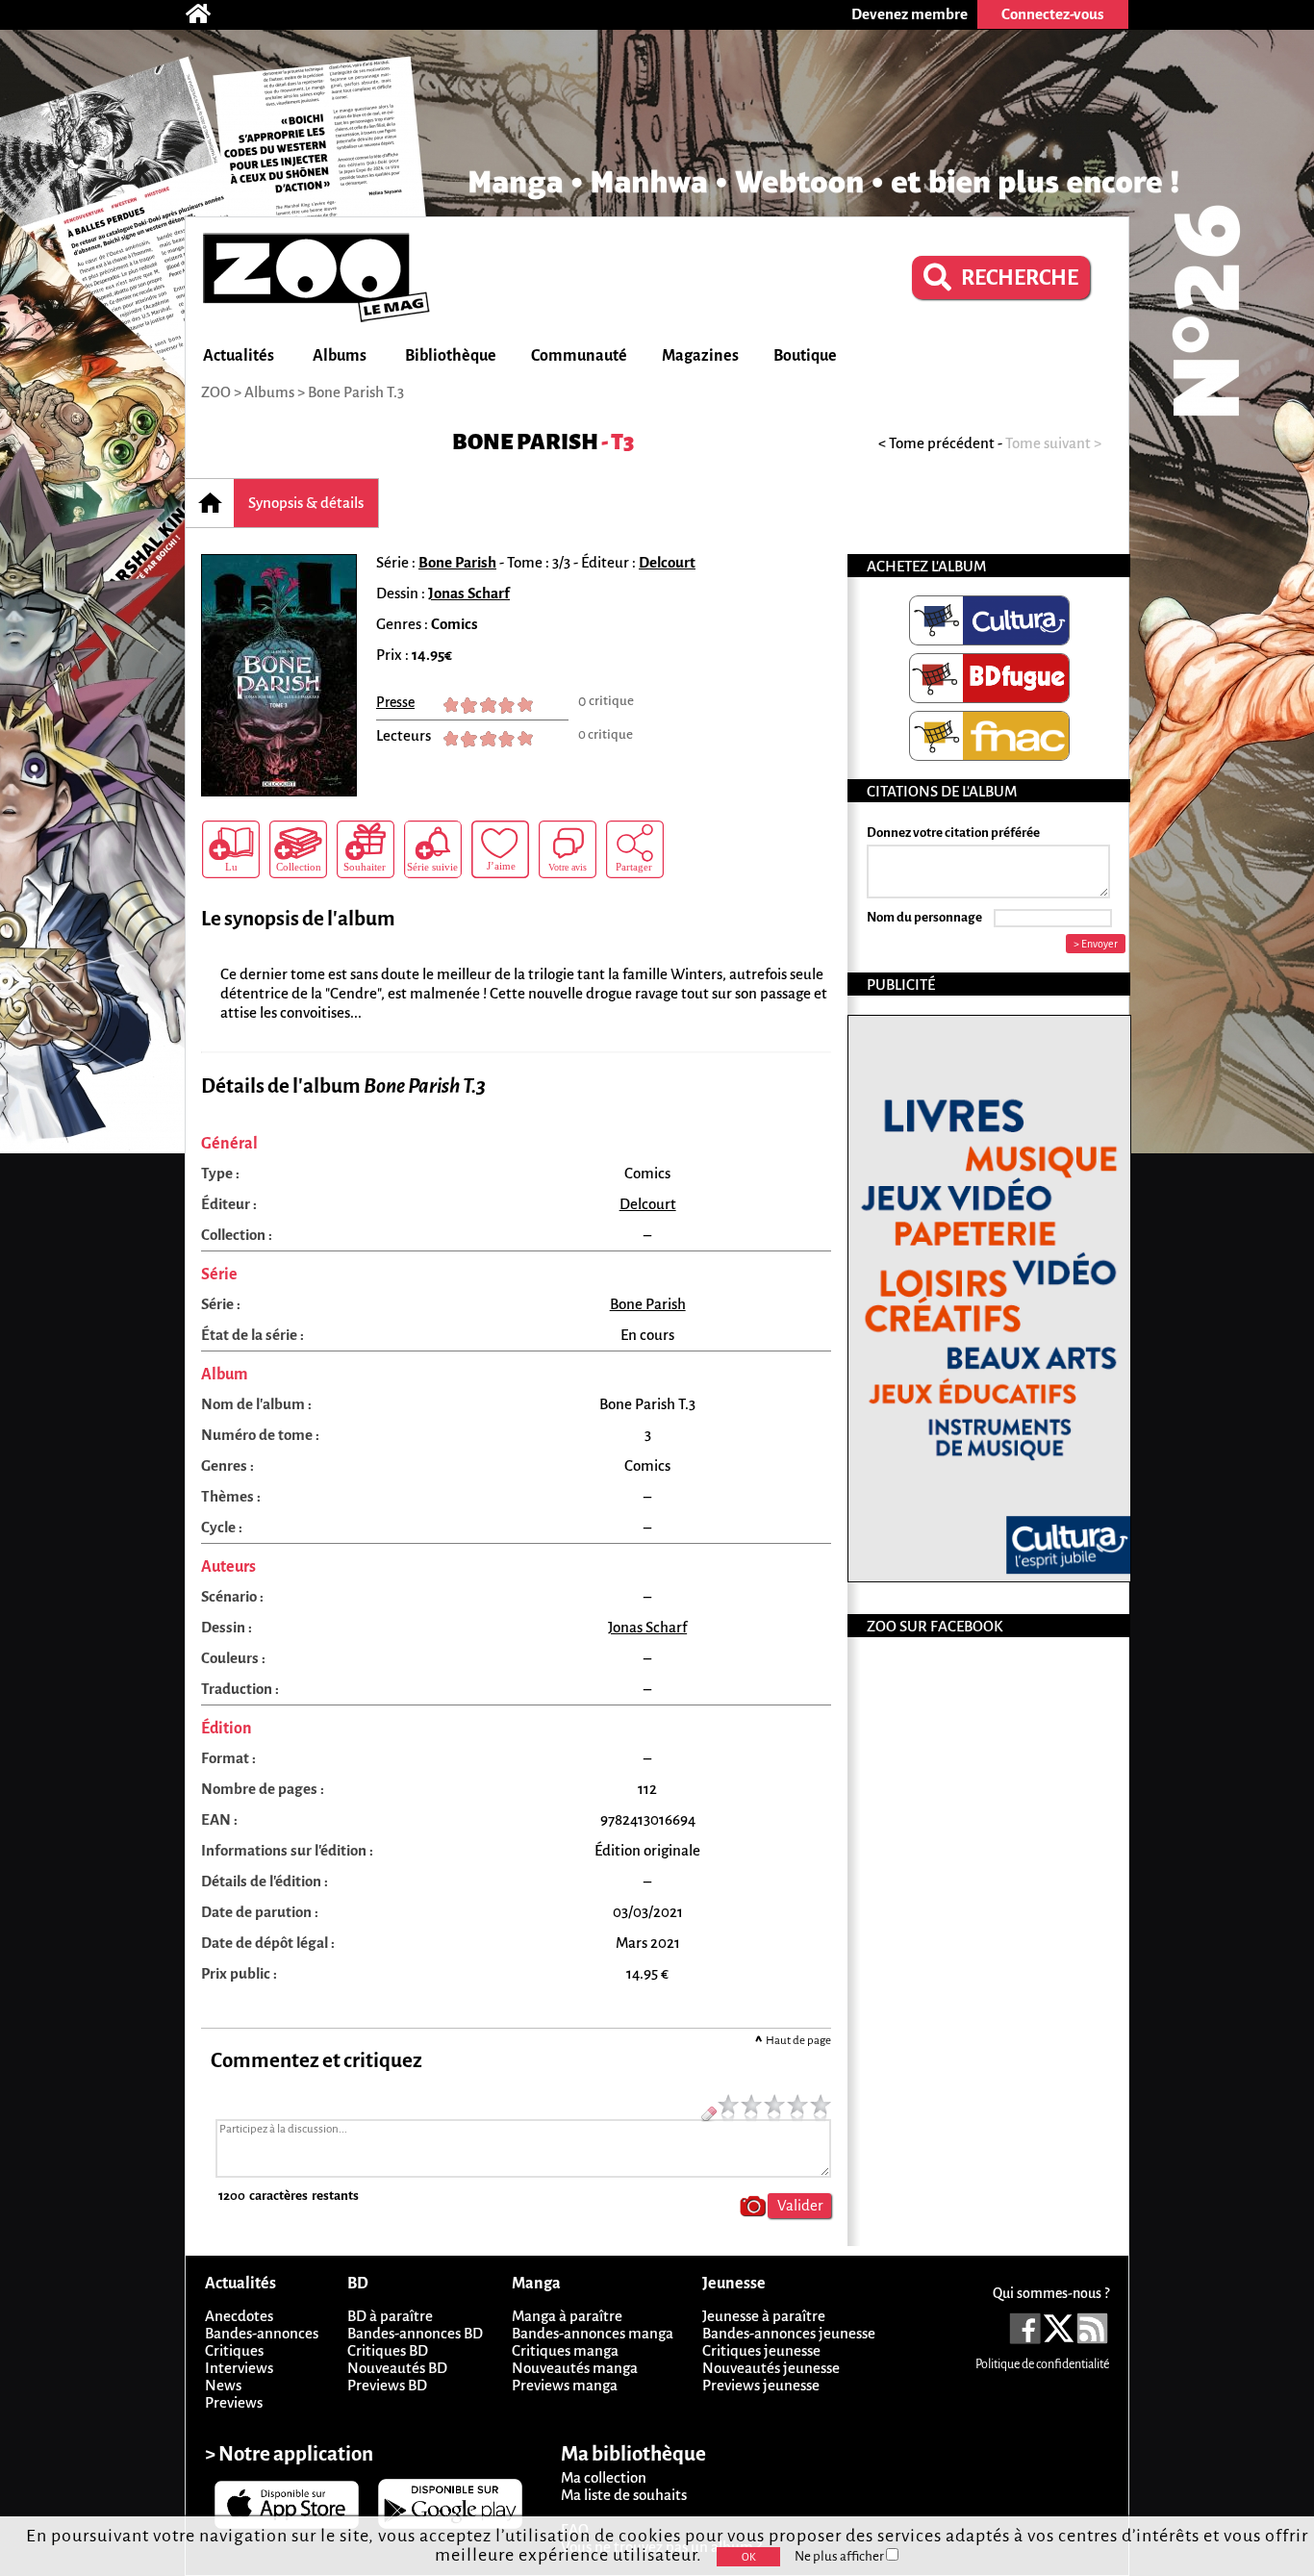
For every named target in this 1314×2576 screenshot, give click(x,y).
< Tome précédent (936, 443)
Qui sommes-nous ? (1051, 2293)
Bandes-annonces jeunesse (789, 2333)
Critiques (234, 2350)
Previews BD (387, 2385)
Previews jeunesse (761, 2385)
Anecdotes (239, 2316)
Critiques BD (388, 2350)
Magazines (700, 356)
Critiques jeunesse (761, 2350)
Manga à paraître (567, 2316)
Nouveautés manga (575, 2368)
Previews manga (565, 2385)
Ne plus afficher (840, 2556)
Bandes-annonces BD (415, 2333)
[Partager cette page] (635, 849)
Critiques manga (565, 2350)
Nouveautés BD (397, 2368)
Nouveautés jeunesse (771, 2368)
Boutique (805, 356)
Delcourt (667, 562)
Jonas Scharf (469, 593)
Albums (340, 356)
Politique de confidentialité (1042, 2364)
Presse (395, 702)
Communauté (579, 356)
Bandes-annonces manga (593, 2333)
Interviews (239, 2368)
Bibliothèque (451, 356)
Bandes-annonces (262, 2333)
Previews (234, 2402)
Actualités (239, 356)
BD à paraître (390, 2316)
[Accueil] (208, 14)
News (223, 2385)
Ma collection (604, 2477)
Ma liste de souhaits (624, 2495)
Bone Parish (525, 442)
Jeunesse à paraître (764, 2316)
